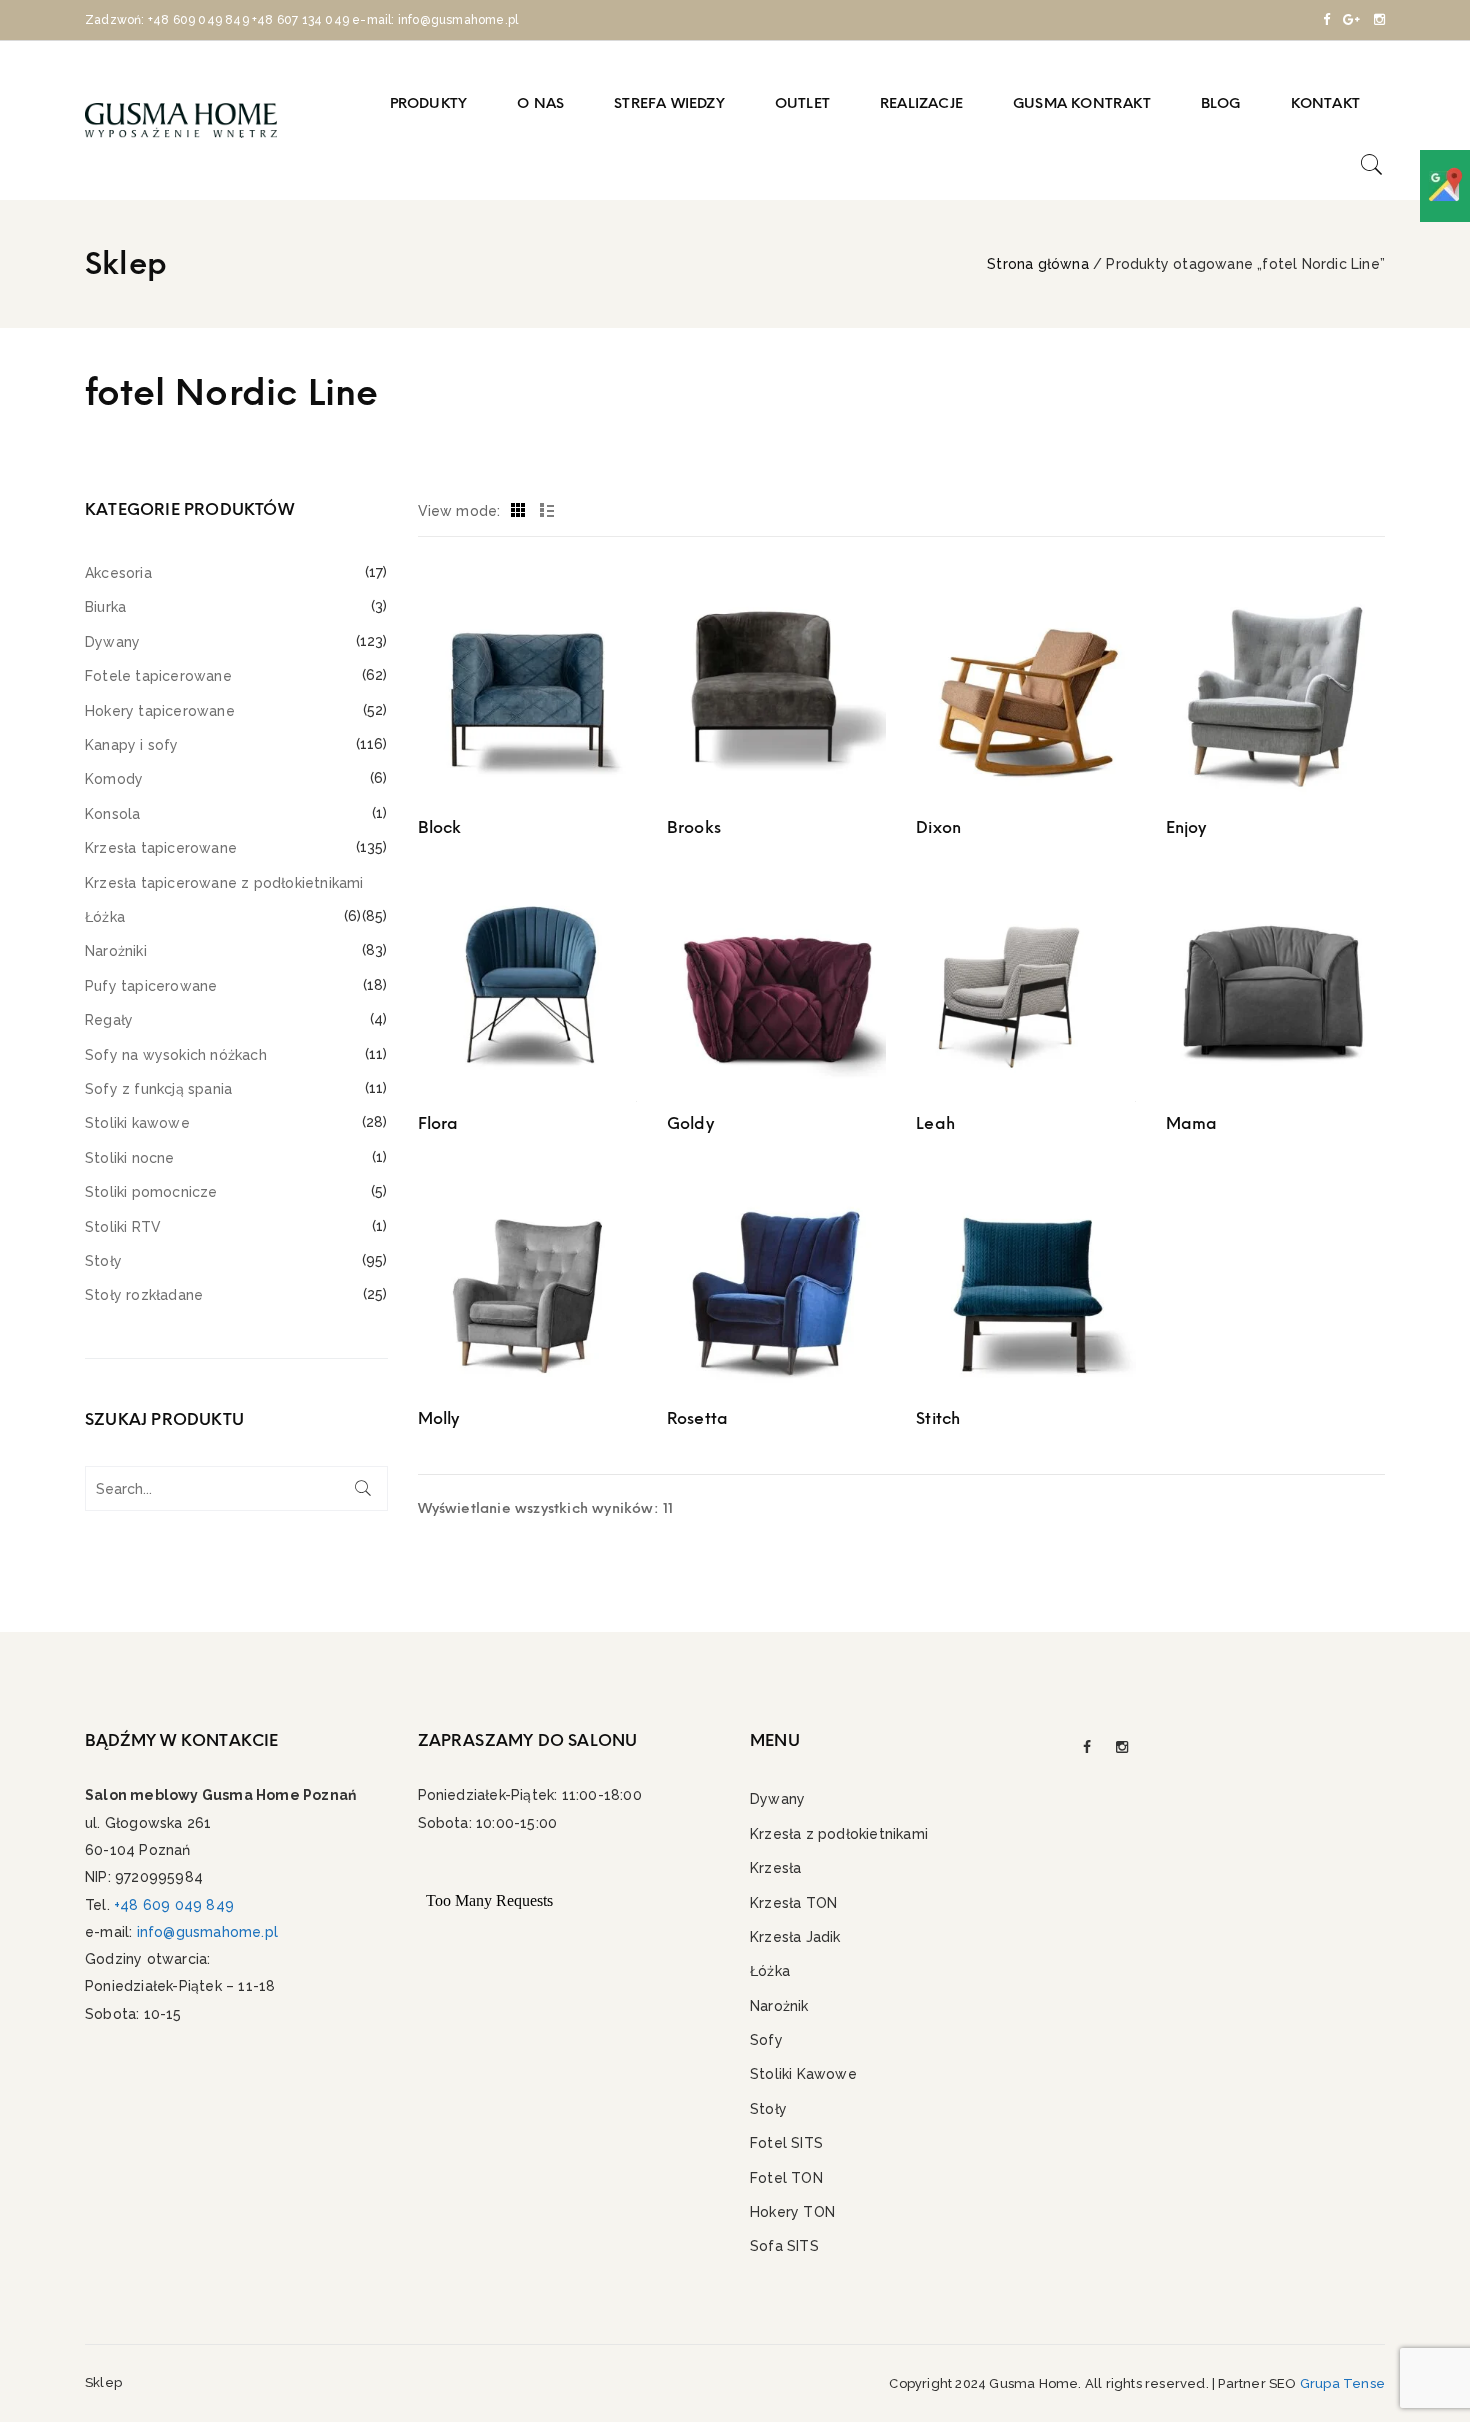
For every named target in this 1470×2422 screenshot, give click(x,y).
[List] (547, 511)
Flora (438, 1123)
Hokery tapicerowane (160, 711)
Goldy (690, 1123)
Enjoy (1186, 827)
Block (440, 827)
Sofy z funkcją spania (158, 1089)
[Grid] (518, 511)
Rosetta (697, 1418)
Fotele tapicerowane (158, 676)
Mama (1192, 1123)
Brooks (694, 827)
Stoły (103, 1261)
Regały (109, 1020)
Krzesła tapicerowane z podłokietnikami (224, 883)
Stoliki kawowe (137, 1123)
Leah (935, 1123)
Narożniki (116, 951)
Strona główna (1038, 264)
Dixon (938, 827)
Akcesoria (118, 573)
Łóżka (105, 917)
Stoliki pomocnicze (151, 1192)
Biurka (105, 607)
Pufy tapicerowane (151, 986)
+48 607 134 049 (300, 20)
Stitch (938, 1418)
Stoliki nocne (130, 1158)
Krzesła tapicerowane (161, 848)
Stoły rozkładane (144, 1295)
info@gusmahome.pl (207, 1932)
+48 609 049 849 (198, 20)
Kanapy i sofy (132, 745)
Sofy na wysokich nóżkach (176, 1055)
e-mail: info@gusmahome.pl (435, 20)
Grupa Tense (1342, 2383)
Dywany (112, 642)
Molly (439, 1418)
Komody (114, 779)
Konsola (112, 814)
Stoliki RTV (123, 1227)
